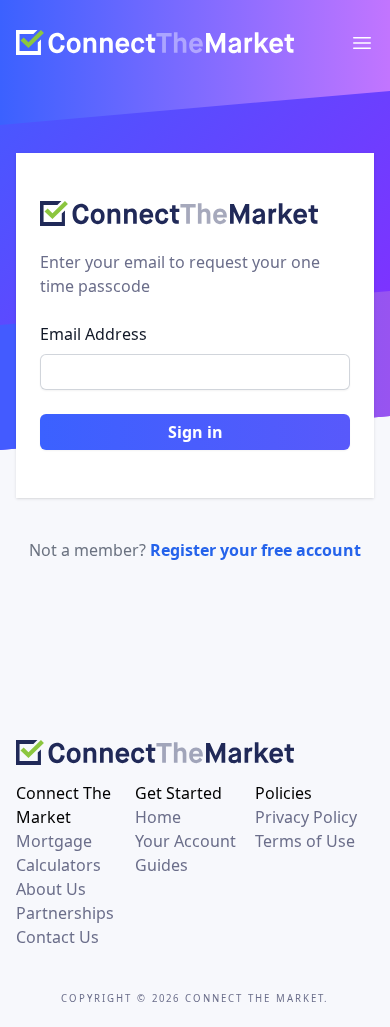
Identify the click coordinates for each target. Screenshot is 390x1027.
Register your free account (255, 550)
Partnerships (65, 913)
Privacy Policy (306, 817)
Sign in (195, 432)
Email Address (93, 334)
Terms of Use (305, 841)
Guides (161, 865)
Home (158, 817)
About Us (51, 889)
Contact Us (57, 937)
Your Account (185, 841)
